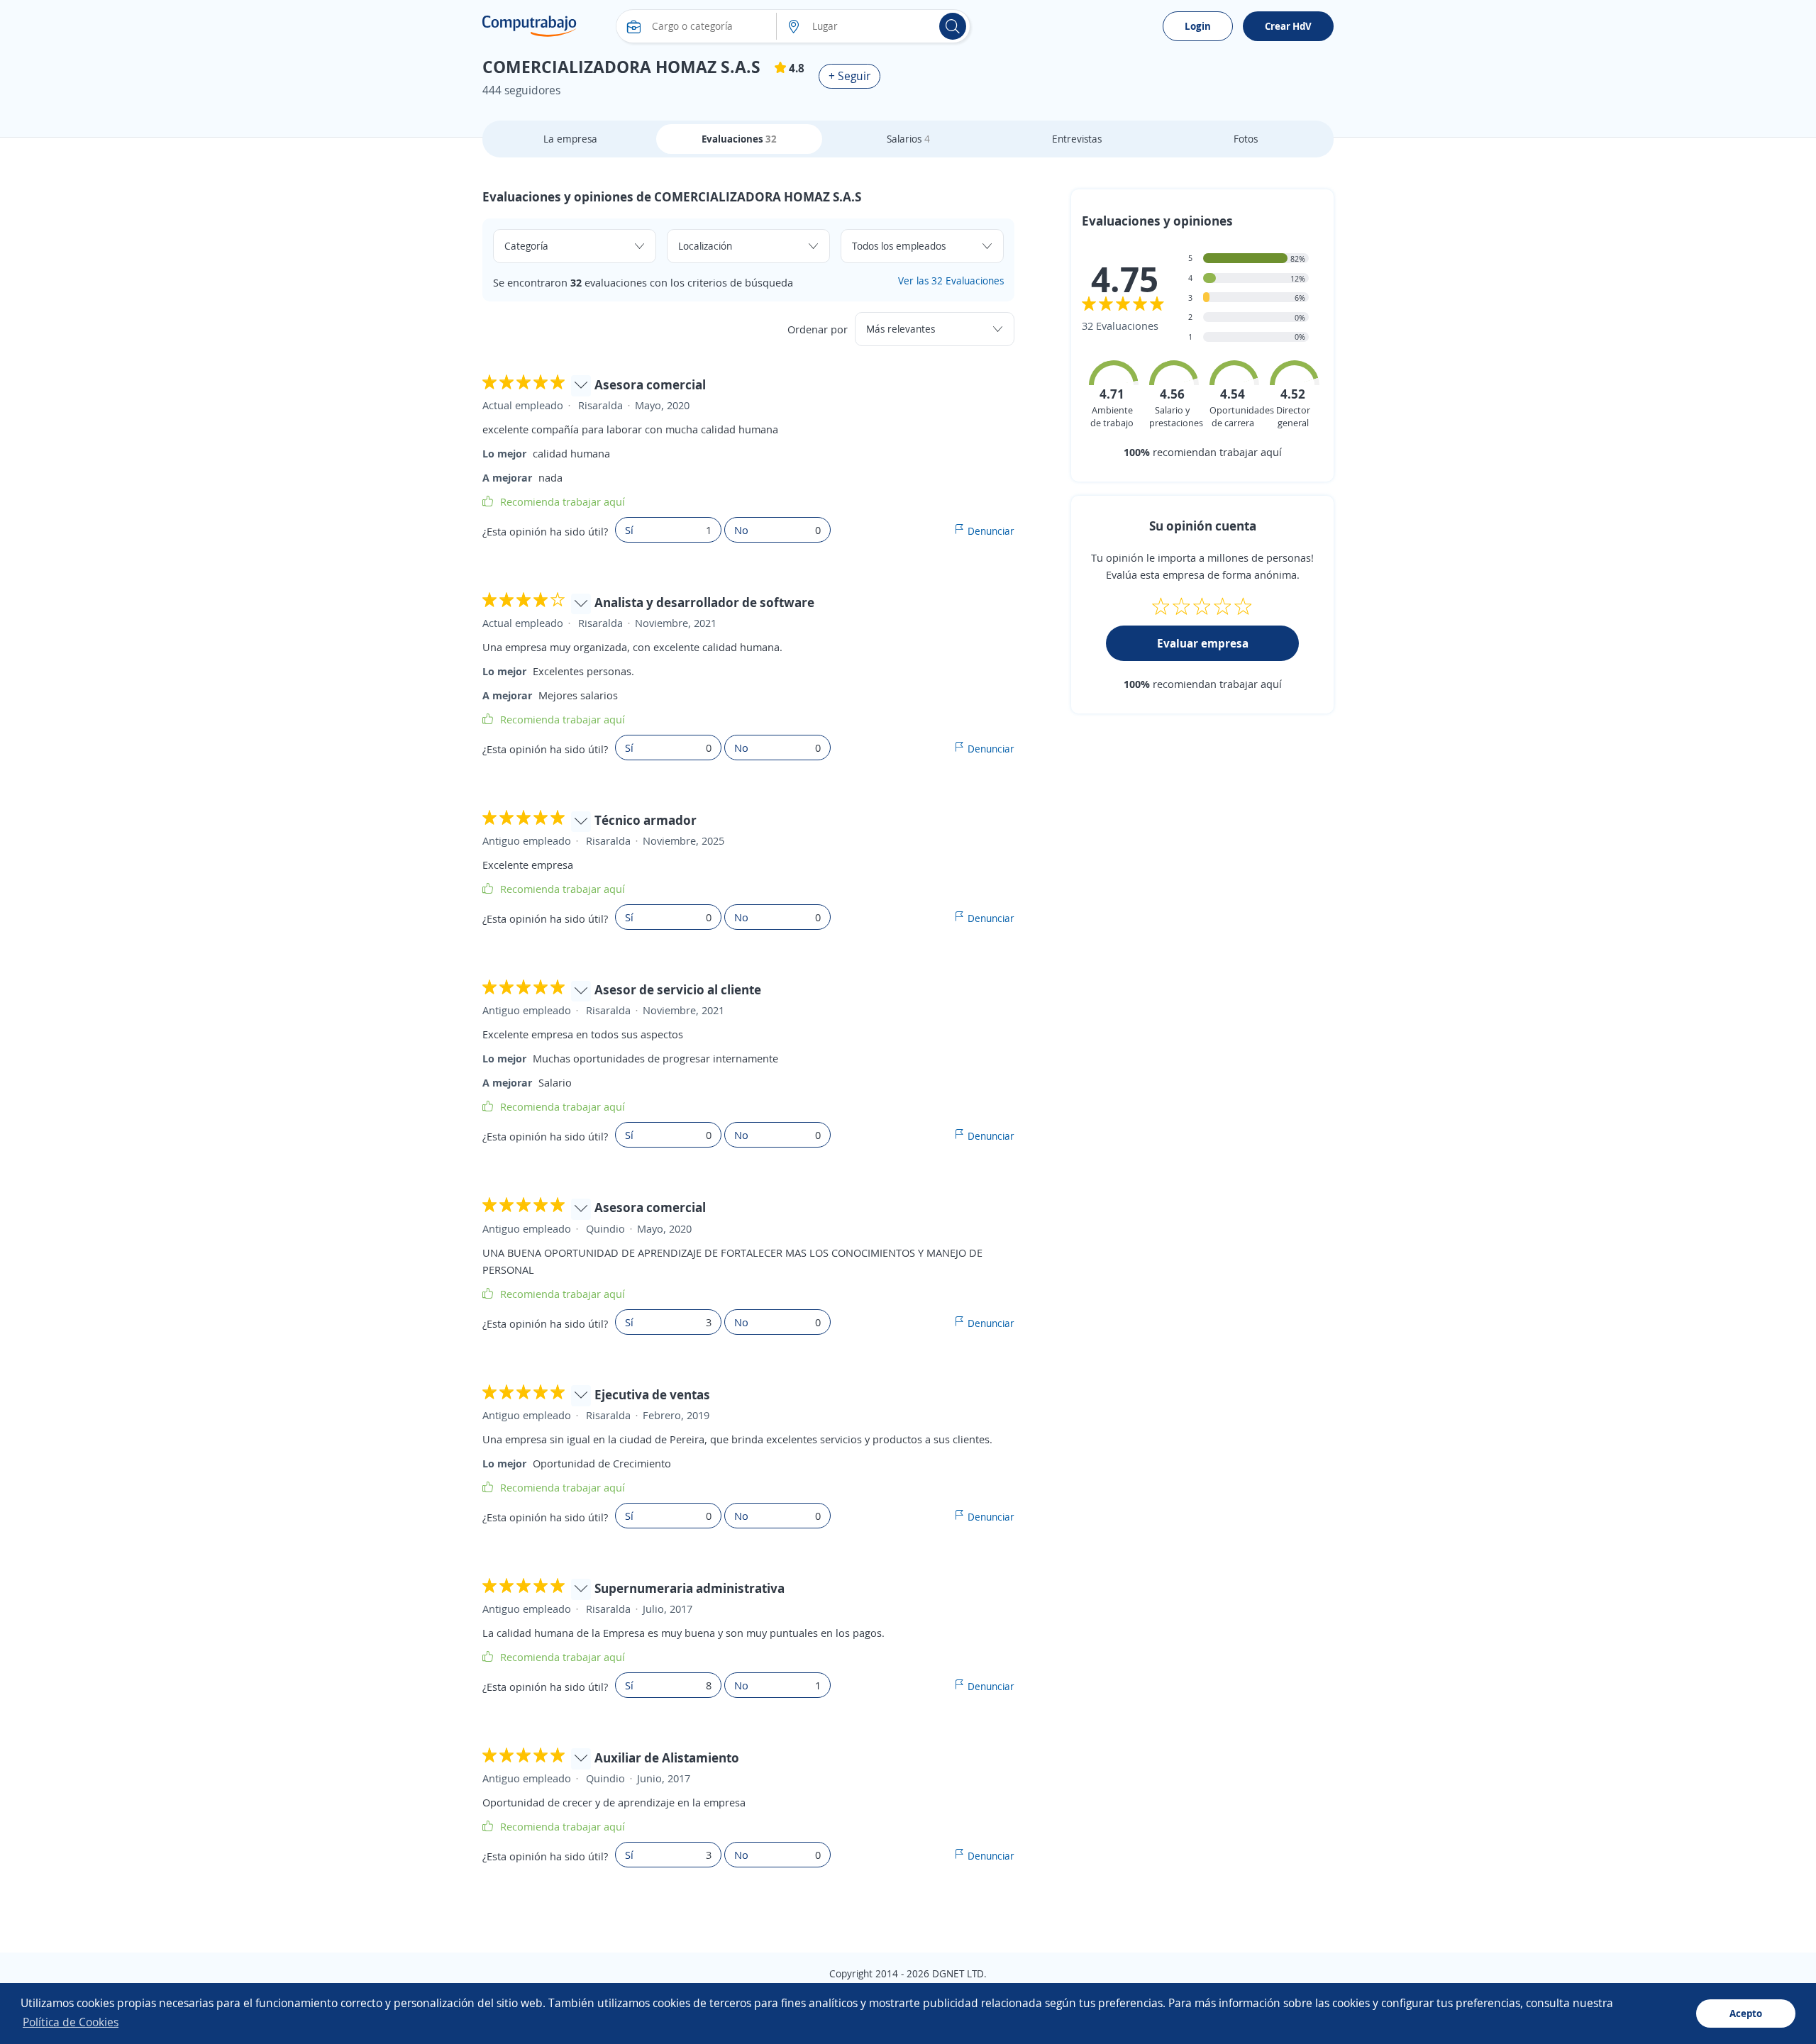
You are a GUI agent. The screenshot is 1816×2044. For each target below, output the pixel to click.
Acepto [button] (1746, 2013)
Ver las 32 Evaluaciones (951, 281)
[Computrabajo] (530, 26)
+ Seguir (849, 76)
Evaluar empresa (1203, 643)
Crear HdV (1288, 26)
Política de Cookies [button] (71, 2022)
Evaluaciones (739, 139)
